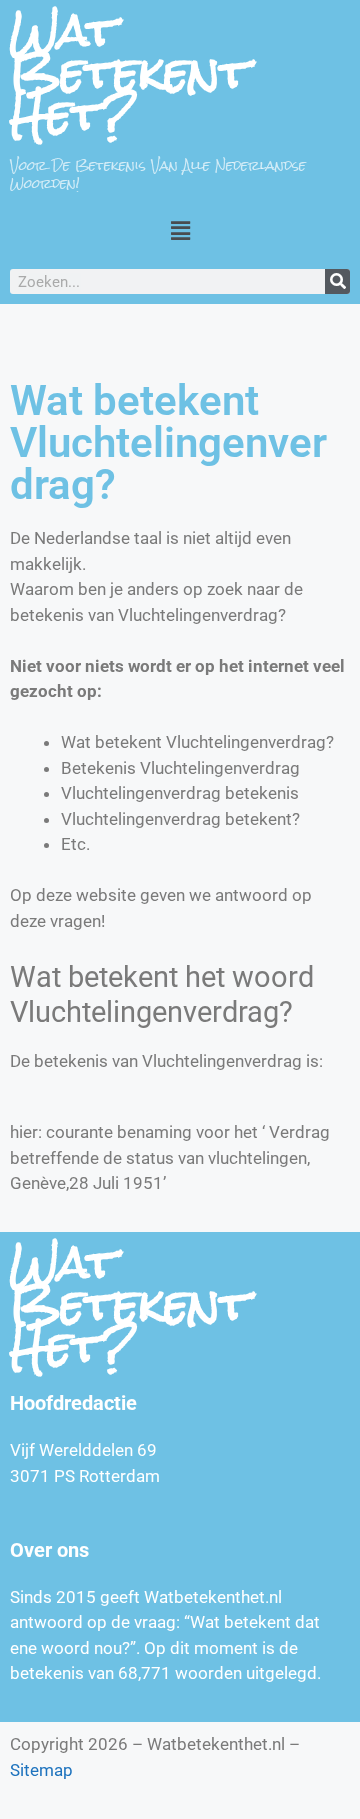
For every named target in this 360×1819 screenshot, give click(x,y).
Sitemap (41, 1770)
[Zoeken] (337, 281)
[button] (180, 230)
